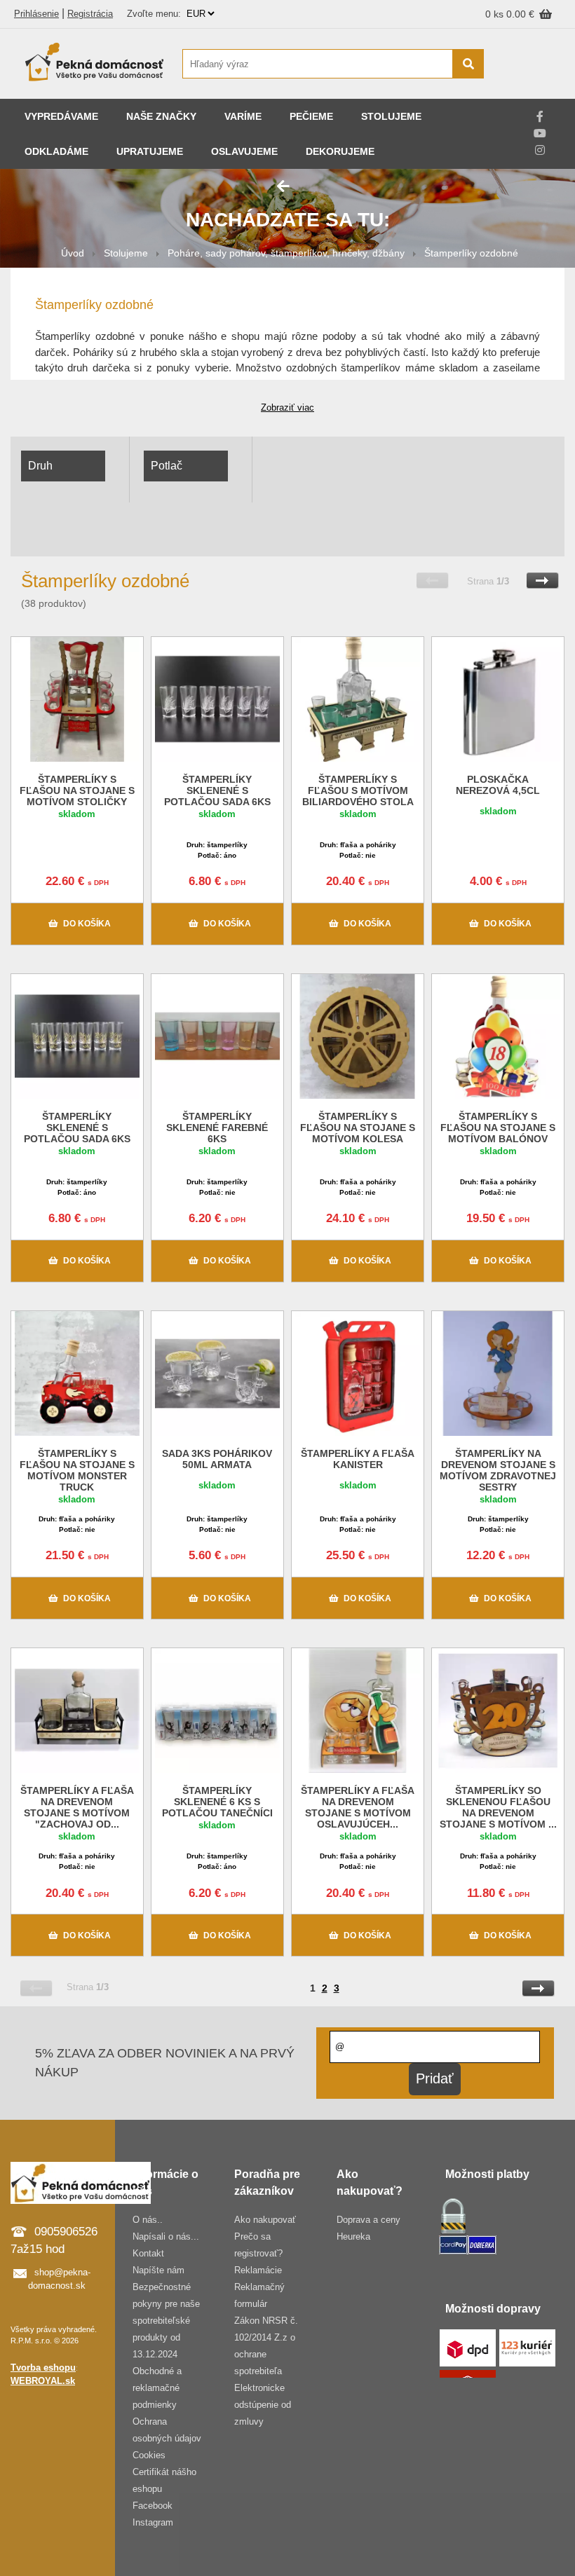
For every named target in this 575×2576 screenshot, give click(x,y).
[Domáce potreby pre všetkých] (95, 64)
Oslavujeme (244, 151)
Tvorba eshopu (43, 2368)
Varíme (243, 116)
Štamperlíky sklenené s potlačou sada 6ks (217, 790)
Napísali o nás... (166, 2236)
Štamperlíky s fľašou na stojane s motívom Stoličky (77, 790)
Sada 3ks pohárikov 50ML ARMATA (217, 1459)
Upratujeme (150, 151)
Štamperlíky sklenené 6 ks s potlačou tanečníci (217, 1802)
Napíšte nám (158, 2270)
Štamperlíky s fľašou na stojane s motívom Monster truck (77, 1470)
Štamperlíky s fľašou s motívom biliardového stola (358, 790)
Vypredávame (61, 116)
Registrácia (90, 14)
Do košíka (87, 924)
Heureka (353, 2236)
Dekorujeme (340, 151)
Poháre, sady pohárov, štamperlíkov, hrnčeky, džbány (286, 253)
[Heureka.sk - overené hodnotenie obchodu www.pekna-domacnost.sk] (531, 91)
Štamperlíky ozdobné (471, 253)
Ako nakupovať (265, 2220)
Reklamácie (258, 2270)
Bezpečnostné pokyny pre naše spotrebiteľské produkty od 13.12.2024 (166, 2321)
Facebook (153, 2506)
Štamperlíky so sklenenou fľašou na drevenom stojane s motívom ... (498, 1807)
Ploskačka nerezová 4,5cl (498, 785)
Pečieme (311, 116)
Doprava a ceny (368, 2220)
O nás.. (148, 2220)
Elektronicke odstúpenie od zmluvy (263, 2405)
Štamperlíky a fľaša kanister (358, 1459)
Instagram (153, 2522)
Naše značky (161, 116)
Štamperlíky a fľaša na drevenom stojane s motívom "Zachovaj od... (77, 1807)
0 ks (496, 14)
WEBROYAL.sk (43, 2381)
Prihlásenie (36, 14)
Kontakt (148, 2253)
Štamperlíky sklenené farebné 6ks (217, 1128)
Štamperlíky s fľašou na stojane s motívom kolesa (358, 1128)
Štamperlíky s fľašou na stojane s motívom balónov (498, 1128)
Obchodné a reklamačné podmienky (157, 2388)
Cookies (149, 2455)
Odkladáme (56, 151)
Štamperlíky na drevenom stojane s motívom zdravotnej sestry (498, 1470)
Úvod (73, 253)
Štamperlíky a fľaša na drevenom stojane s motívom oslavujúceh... (358, 1807)
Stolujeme (391, 116)
